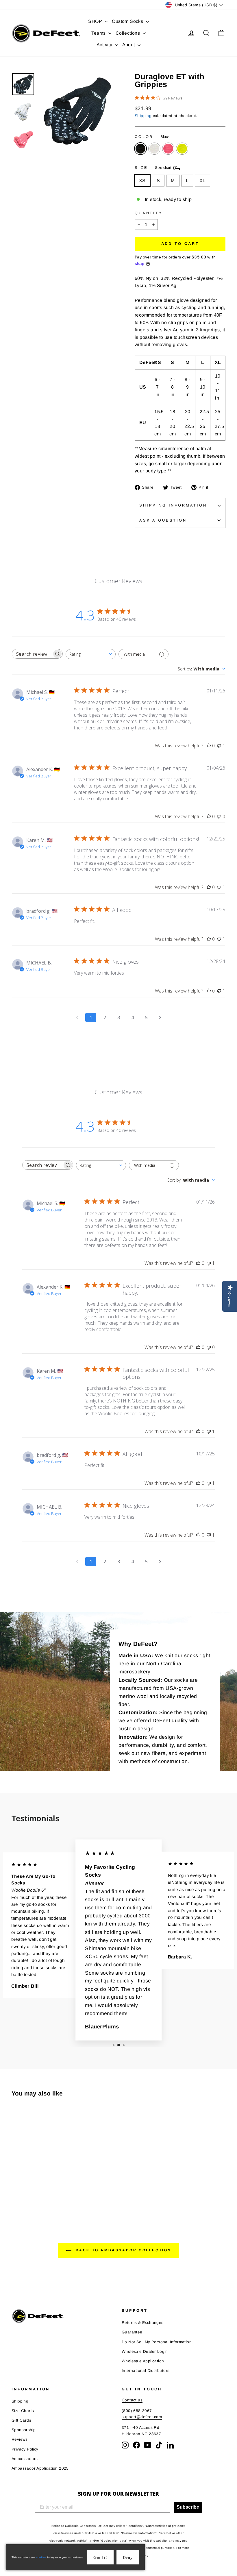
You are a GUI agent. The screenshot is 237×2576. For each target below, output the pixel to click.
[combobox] (91, 654)
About (129, 45)
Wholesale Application (143, 2361)
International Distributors (146, 2371)
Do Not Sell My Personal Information (157, 2342)
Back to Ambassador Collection (123, 2250)
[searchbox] (32, 654)
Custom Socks (128, 21)
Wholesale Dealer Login (145, 2352)
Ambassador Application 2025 (40, 2468)
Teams (99, 33)
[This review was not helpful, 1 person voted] (219, 746)
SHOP (96, 21)
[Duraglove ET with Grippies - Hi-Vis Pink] (31, 2194)
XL (202, 181)
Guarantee (132, 2332)
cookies (41, 2557)
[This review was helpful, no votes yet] (209, 746)
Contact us (132, 2400)
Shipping (143, 116)
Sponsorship (24, 2430)
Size (154, 168)
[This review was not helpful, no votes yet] (219, 816)
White (154, 149)
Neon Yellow (182, 149)
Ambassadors (25, 2459)
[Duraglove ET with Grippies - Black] (15, 2194)
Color (152, 137)
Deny (128, 2558)
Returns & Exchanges (143, 2323)
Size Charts (23, 2411)
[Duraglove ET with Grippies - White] (23, 2194)
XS (142, 181)
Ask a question (163, 520)
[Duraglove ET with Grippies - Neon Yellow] (39, 2194)
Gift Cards (21, 2420)
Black (140, 149)
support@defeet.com (142, 2417)
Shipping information (173, 505)
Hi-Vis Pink (168, 149)
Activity (105, 45)
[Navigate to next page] (160, 1017)
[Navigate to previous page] (77, 1017)
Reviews (20, 2439)
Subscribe (188, 2507)
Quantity (149, 213)
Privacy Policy (25, 2449)
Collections (128, 33)
